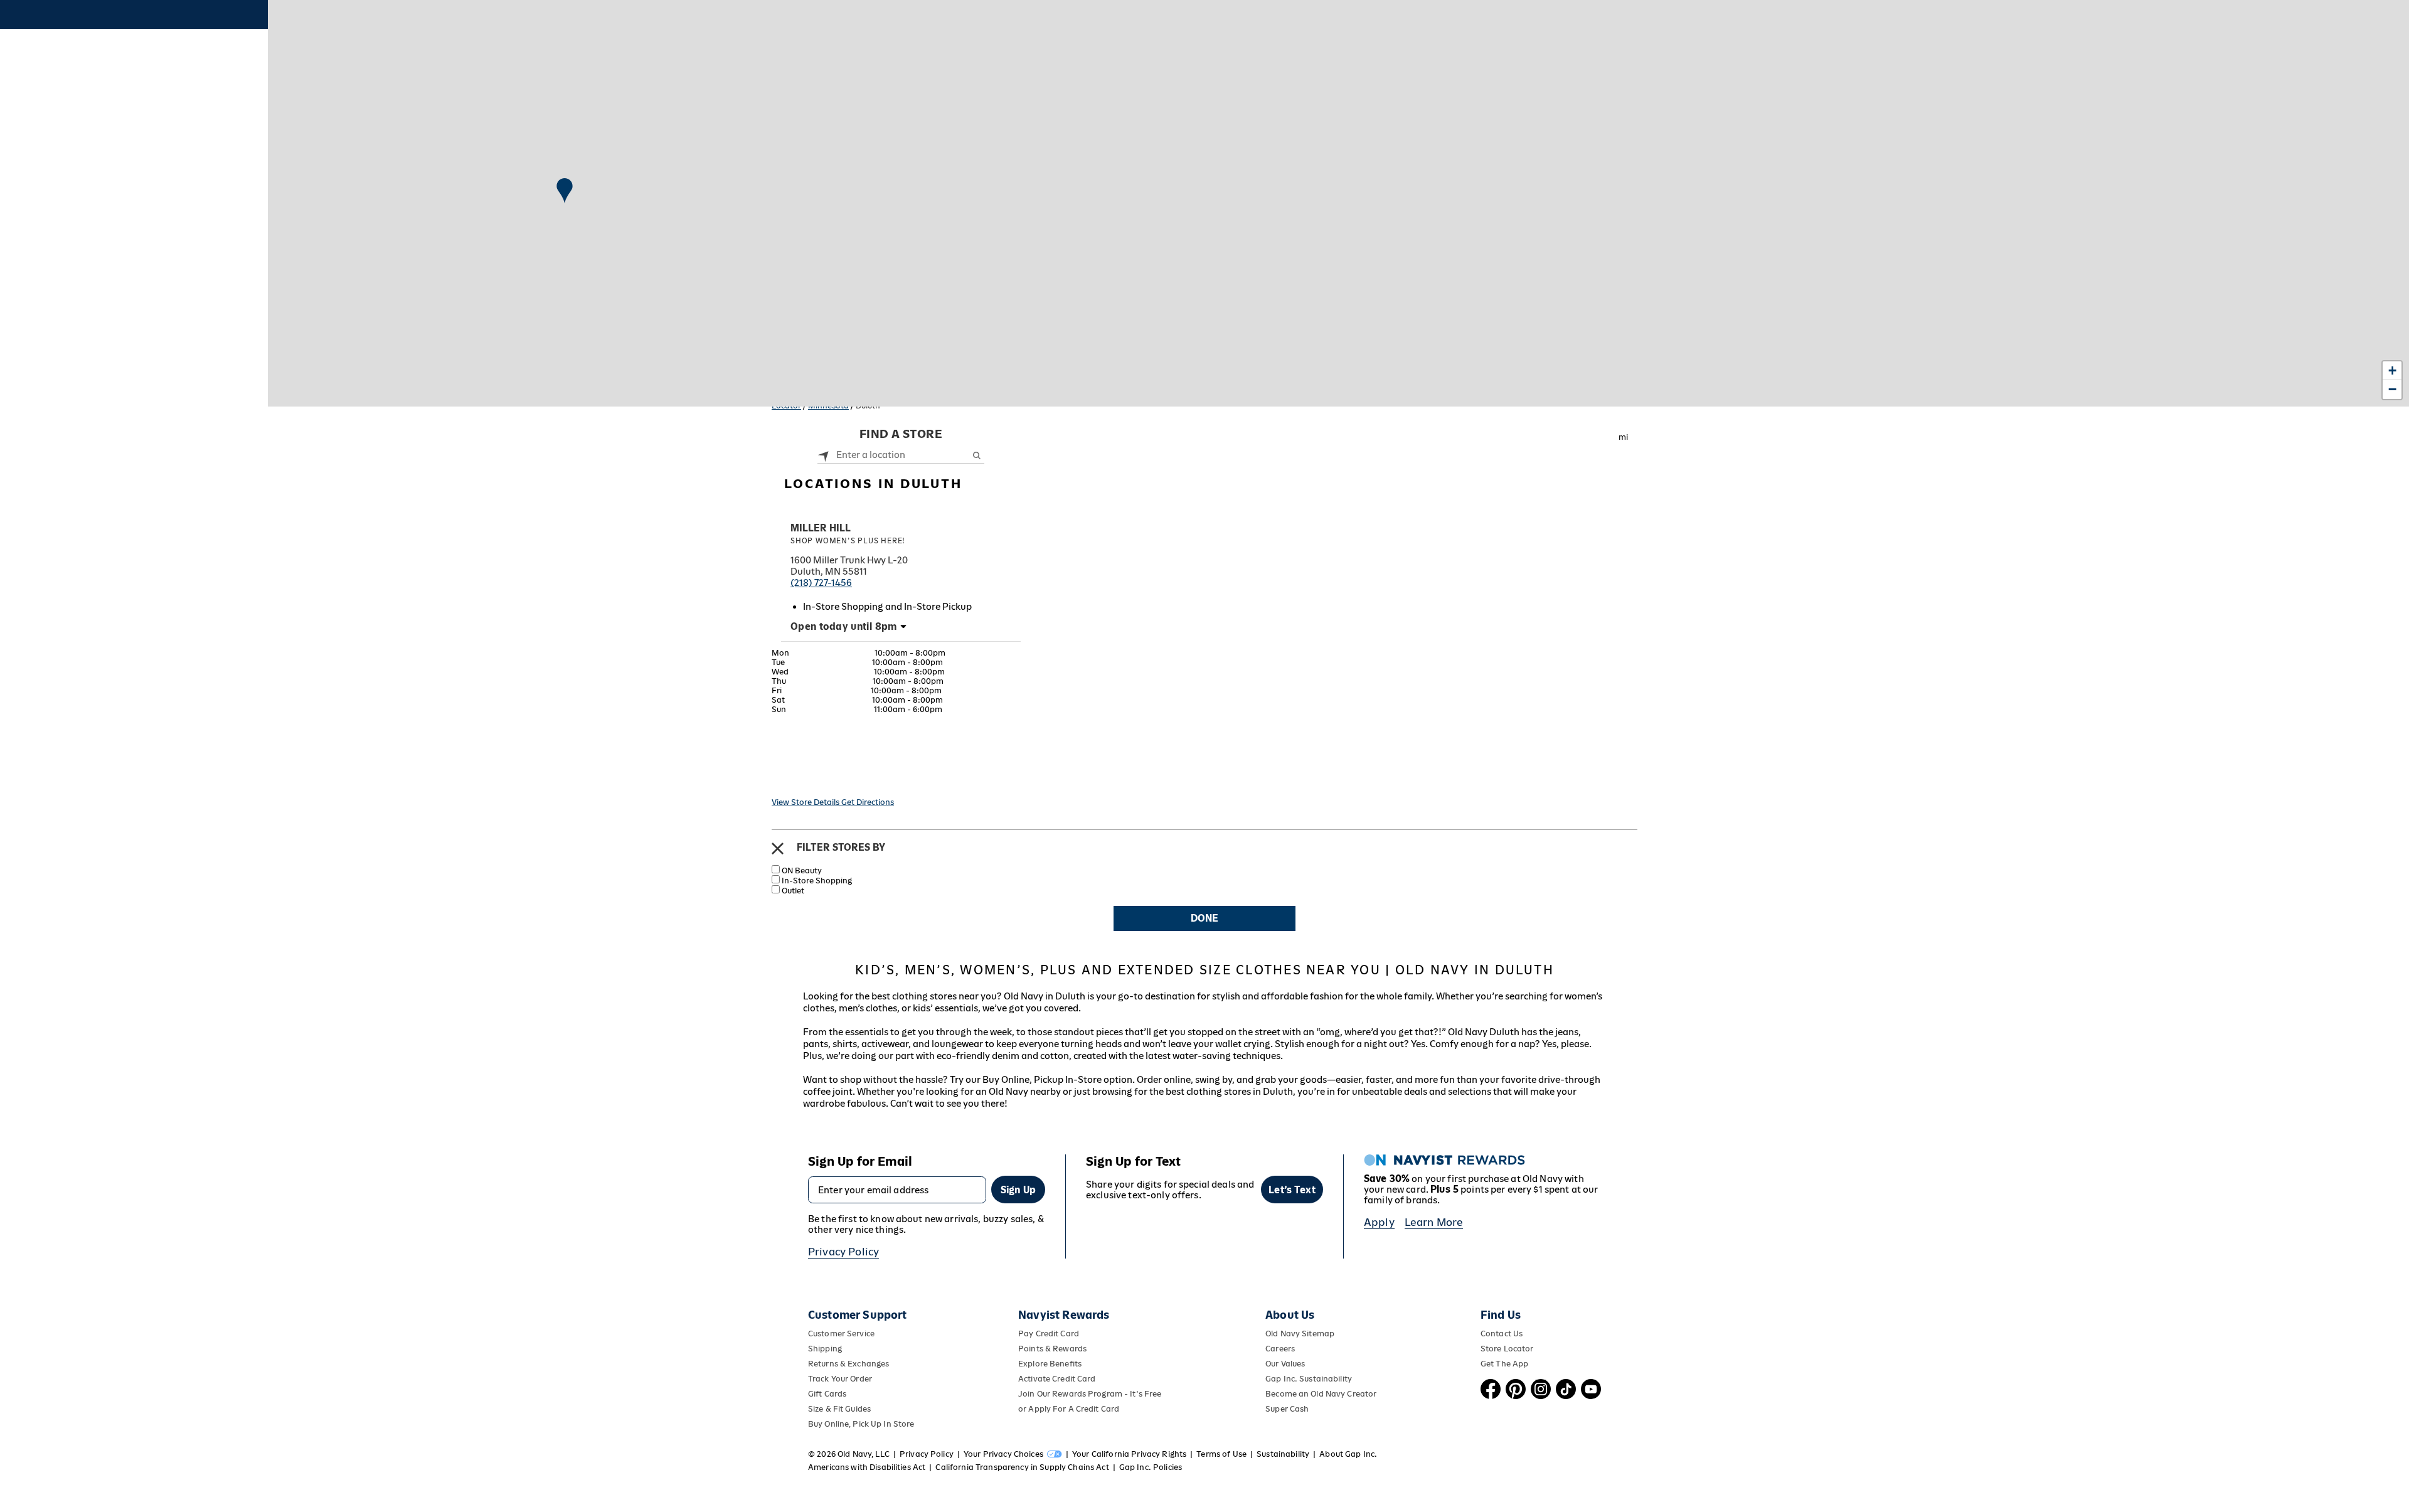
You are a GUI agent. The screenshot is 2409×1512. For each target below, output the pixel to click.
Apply (1379, 1222)
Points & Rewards (1052, 1349)
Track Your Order (840, 1379)
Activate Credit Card (1057, 1379)
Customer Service (841, 1334)
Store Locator (1507, 1349)
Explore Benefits (1050, 1364)
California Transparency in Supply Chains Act (1022, 1467)
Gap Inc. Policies (1151, 1467)
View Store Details (806, 802)
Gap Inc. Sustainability (1309, 1379)
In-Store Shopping (817, 881)
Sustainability (1283, 1454)
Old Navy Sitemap (1300, 1334)
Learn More (1434, 1222)
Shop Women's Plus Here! (848, 541)
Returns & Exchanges (848, 1364)
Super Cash (1287, 1409)
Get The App (1504, 1364)
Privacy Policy (843, 1252)
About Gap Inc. (1348, 1454)
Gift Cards (827, 1394)
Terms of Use (1221, 1454)
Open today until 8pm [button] (844, 626)
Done (1204, 918)
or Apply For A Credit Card (1069, 1409)
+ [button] (2392, 370)
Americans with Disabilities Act (867, 1467)
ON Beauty (802, 870)
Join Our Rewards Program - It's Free (1090, 1394)
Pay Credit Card (1049, 1334)
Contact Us (1502, 1334)
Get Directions (868, 802)
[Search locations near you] (824, 455)
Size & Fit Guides (839, 1409)
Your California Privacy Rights (1129, 1454)
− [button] (2392, 389)
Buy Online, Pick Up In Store (861, 1424)
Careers (1280, 1349)
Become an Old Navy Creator (1321, 1394)
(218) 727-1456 (821, 583)
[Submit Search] (976, 455)
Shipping (825, 1349)
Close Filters (778, 849)
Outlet (793, 891)
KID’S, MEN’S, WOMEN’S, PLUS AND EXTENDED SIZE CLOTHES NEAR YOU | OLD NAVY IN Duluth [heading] (1204, 970)
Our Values (1285, 1364)
